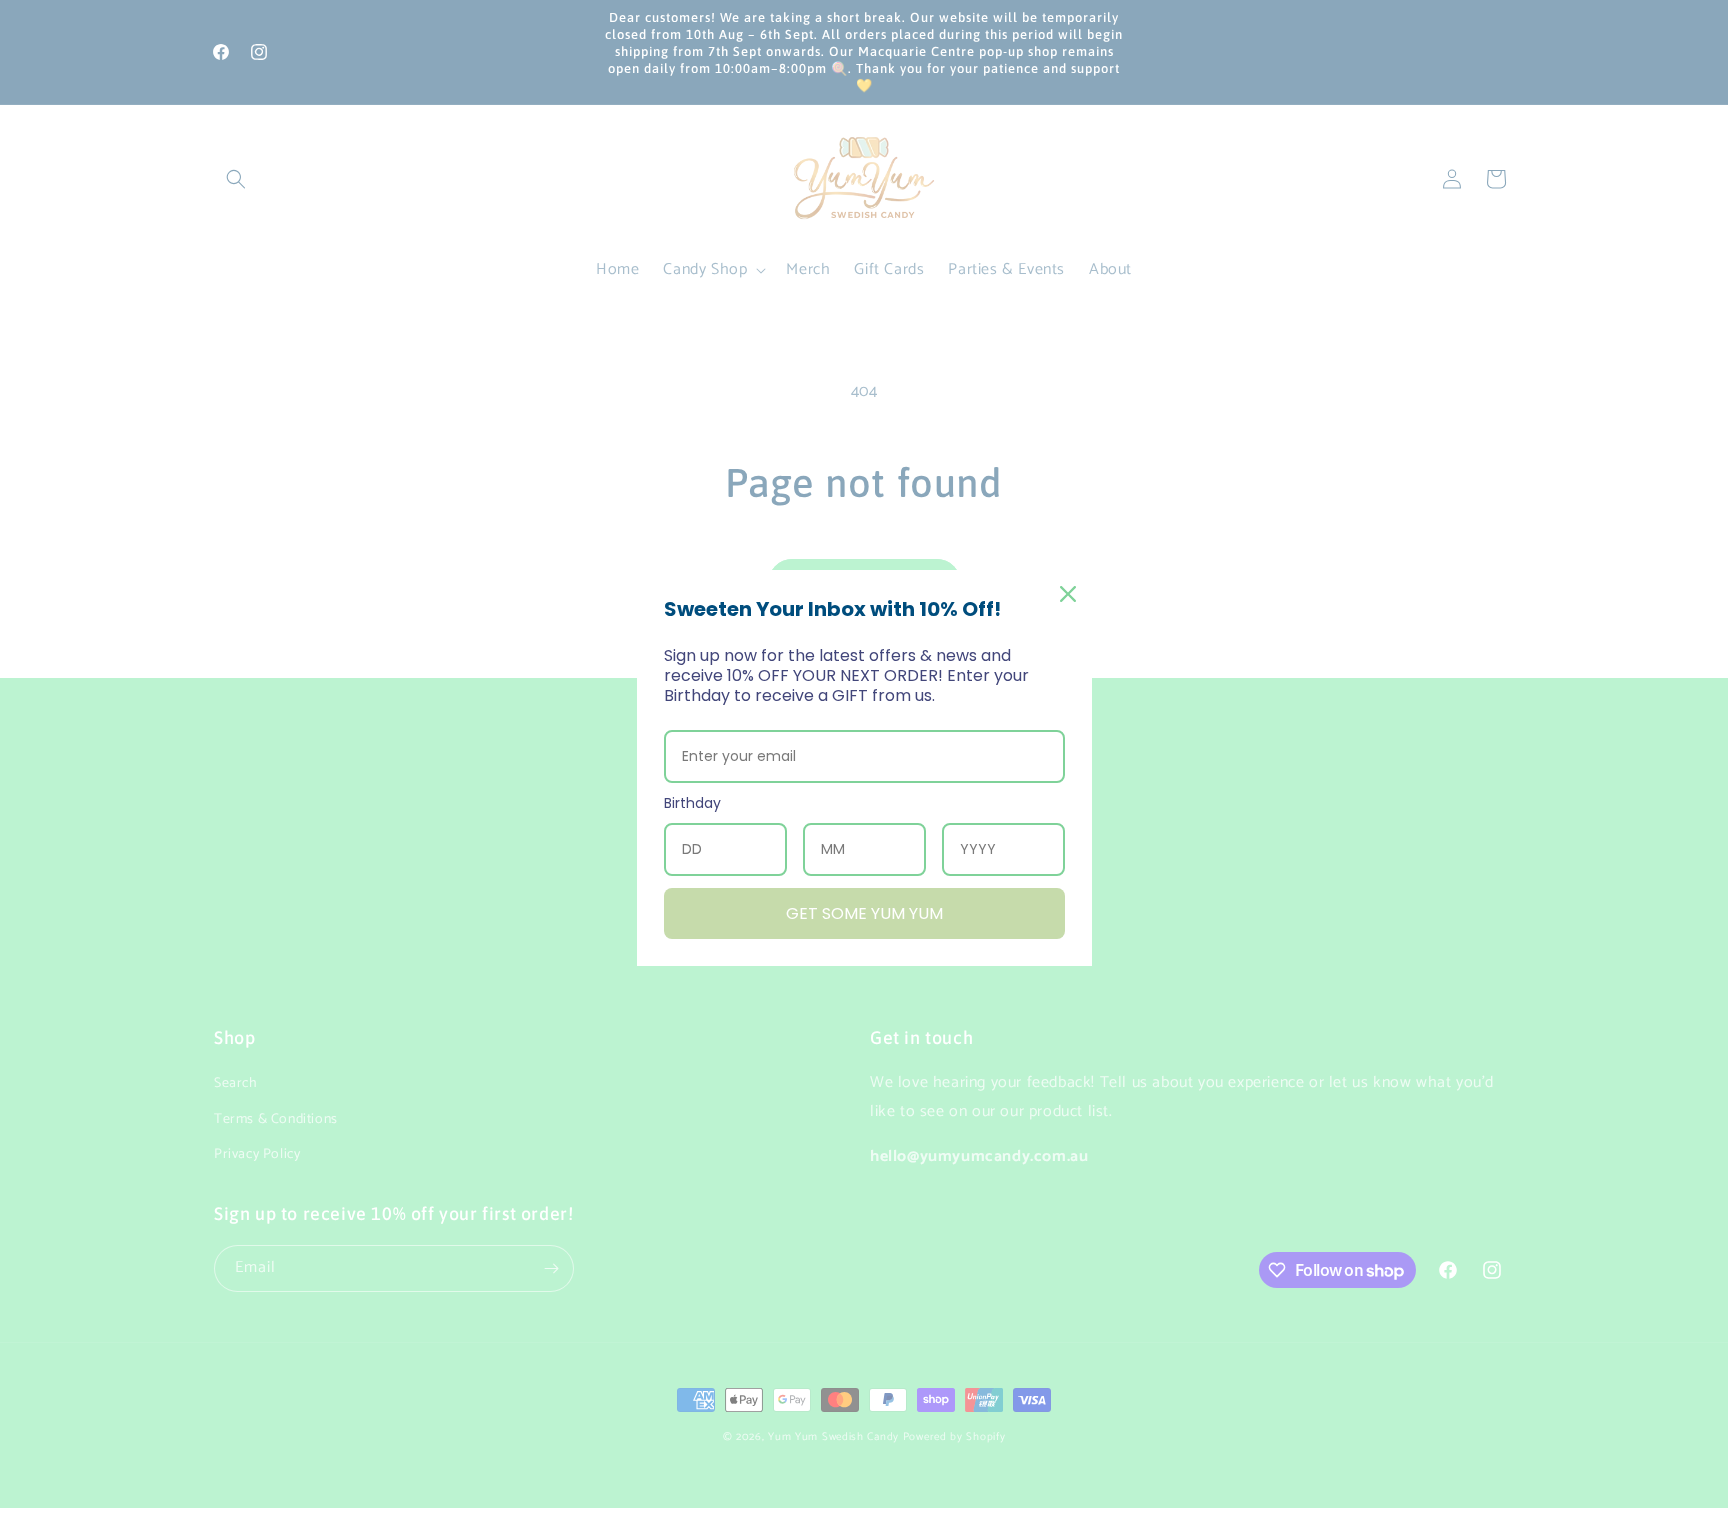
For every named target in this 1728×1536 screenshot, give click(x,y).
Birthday (692, 803)
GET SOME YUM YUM (864, 913)
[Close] (1068, 594)
